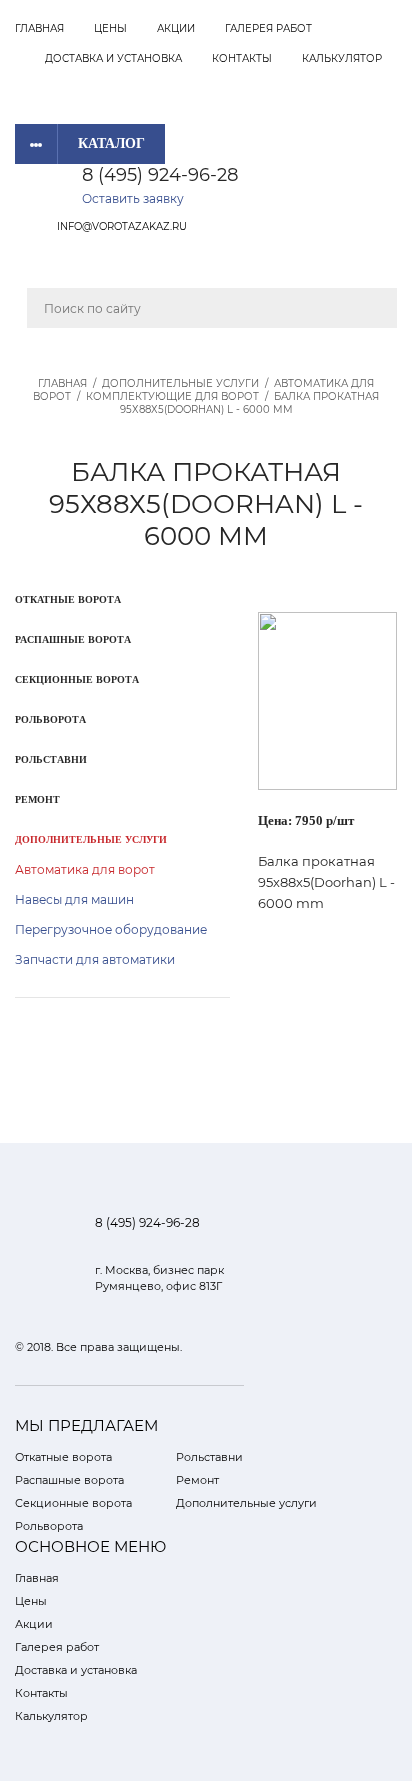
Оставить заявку (133, 198)
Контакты (242, 58)
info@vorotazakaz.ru (122, 226)
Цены (110, 28)
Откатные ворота (68, 599)
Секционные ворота (77, 679)
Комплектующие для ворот (172, 396)
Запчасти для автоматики (95, 959)
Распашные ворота (73, 639)
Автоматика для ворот (85, 869)
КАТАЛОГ (111, 143)
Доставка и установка (113, 58)
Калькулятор (342, 58)
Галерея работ (268, 28)
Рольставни (51, 759)
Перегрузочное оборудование (111, 929)
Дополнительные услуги (180, 383)
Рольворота (50, 719)
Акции (176, 28)
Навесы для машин (74, 899)
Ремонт (37, 799)
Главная (39, 28)
